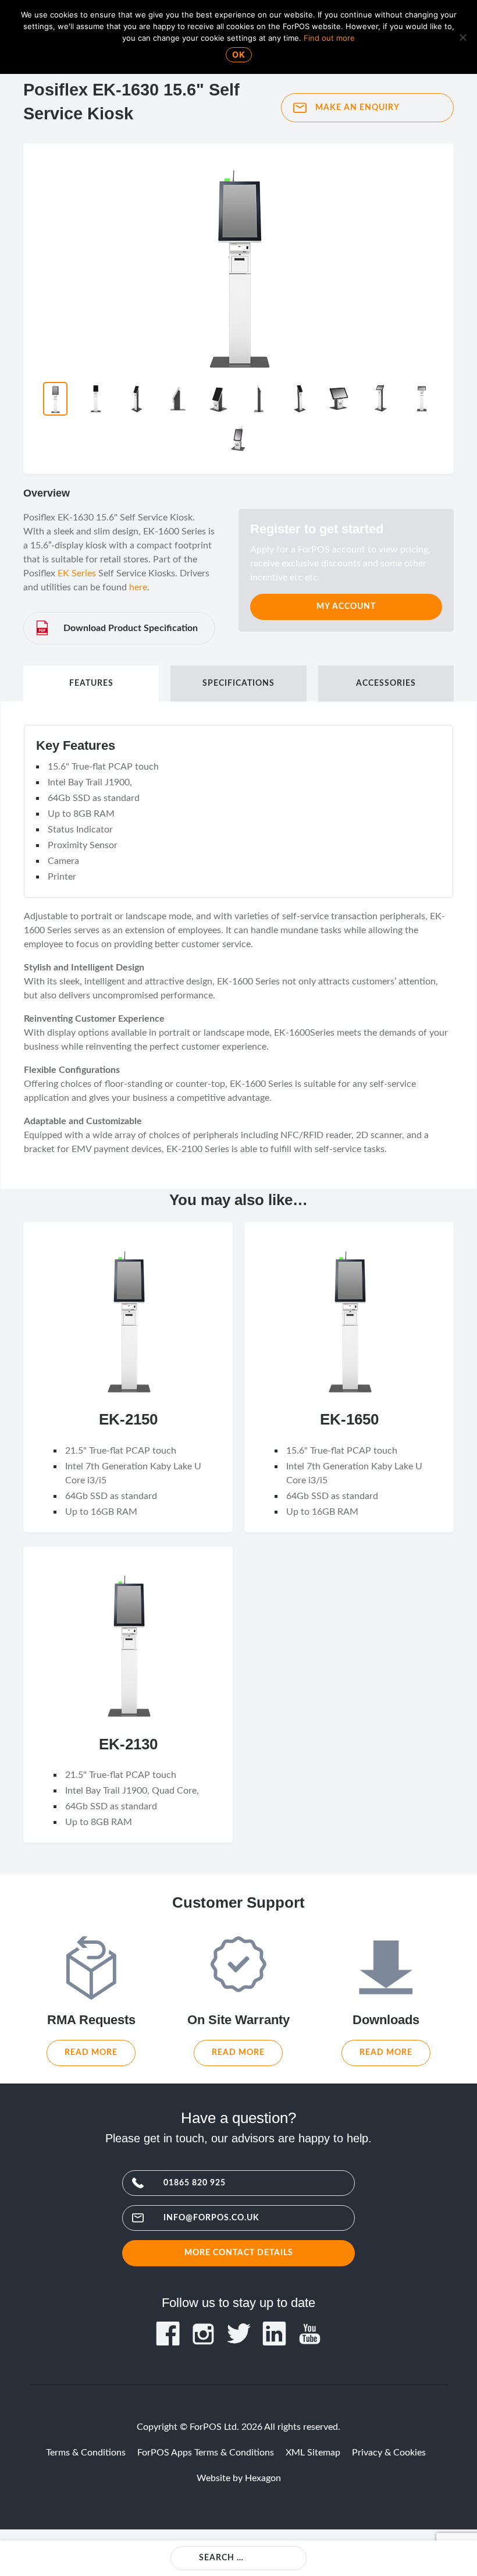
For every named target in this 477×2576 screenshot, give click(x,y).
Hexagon (263, 2478)
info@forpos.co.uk (211, 2218)
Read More (91, 2052)
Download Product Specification (131, 628)
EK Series (77, 573)
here (138, 587)
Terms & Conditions (86, 2453)
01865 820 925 (195, 2183)
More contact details (239, 2253)
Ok (239, 54)
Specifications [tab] (238, 683)
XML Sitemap (313, 2453)
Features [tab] (91, 683)
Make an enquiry (357, 107)
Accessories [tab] (386, 683)
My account (346, 606)
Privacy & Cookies (389, 2453)
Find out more (329, 38)
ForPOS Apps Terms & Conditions (206, 2453)
